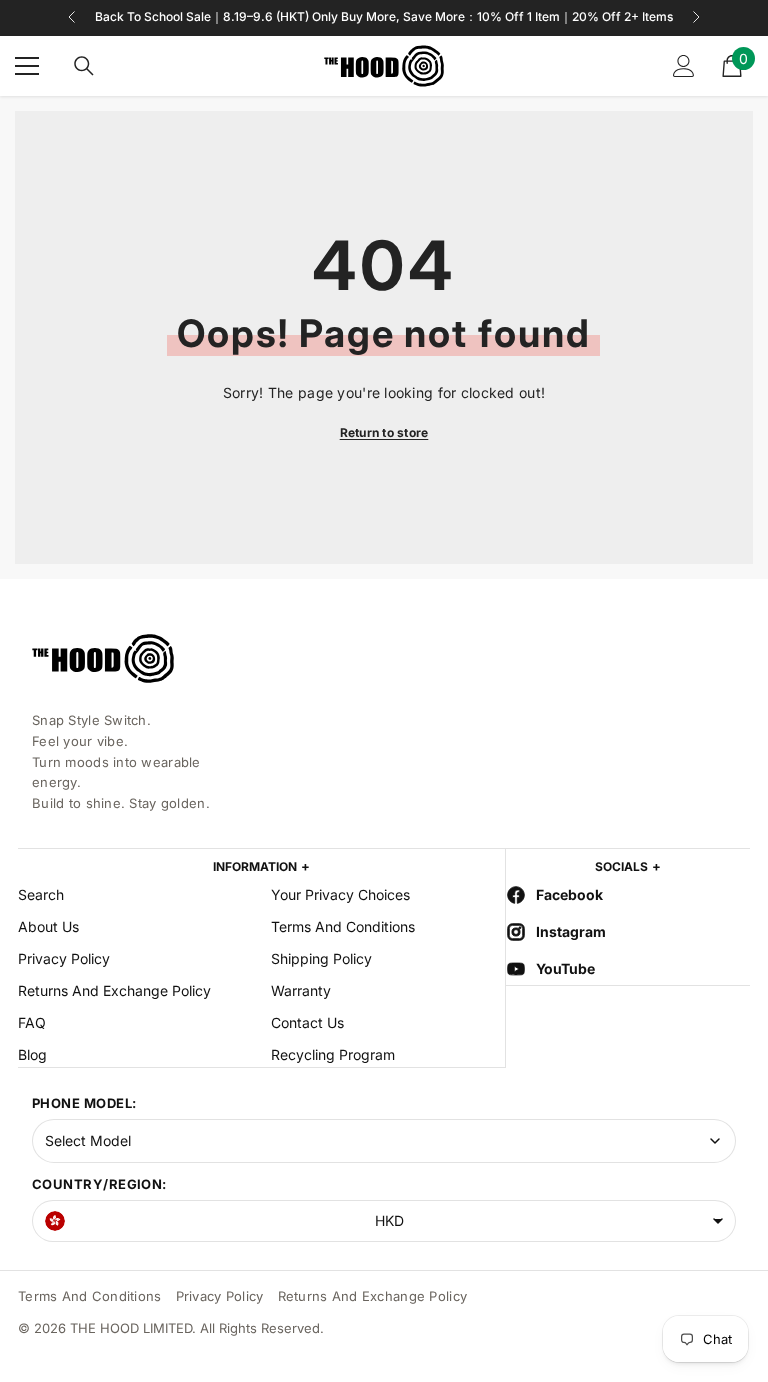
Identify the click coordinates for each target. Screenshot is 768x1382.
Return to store (384, 432)
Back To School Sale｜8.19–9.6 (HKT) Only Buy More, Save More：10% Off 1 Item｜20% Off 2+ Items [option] (384, 16)
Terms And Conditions (90, 1296)
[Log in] (684, 66)
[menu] (27, 66)
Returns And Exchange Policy (373, 1296)
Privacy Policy (220, 1296)
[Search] (84, 66)
